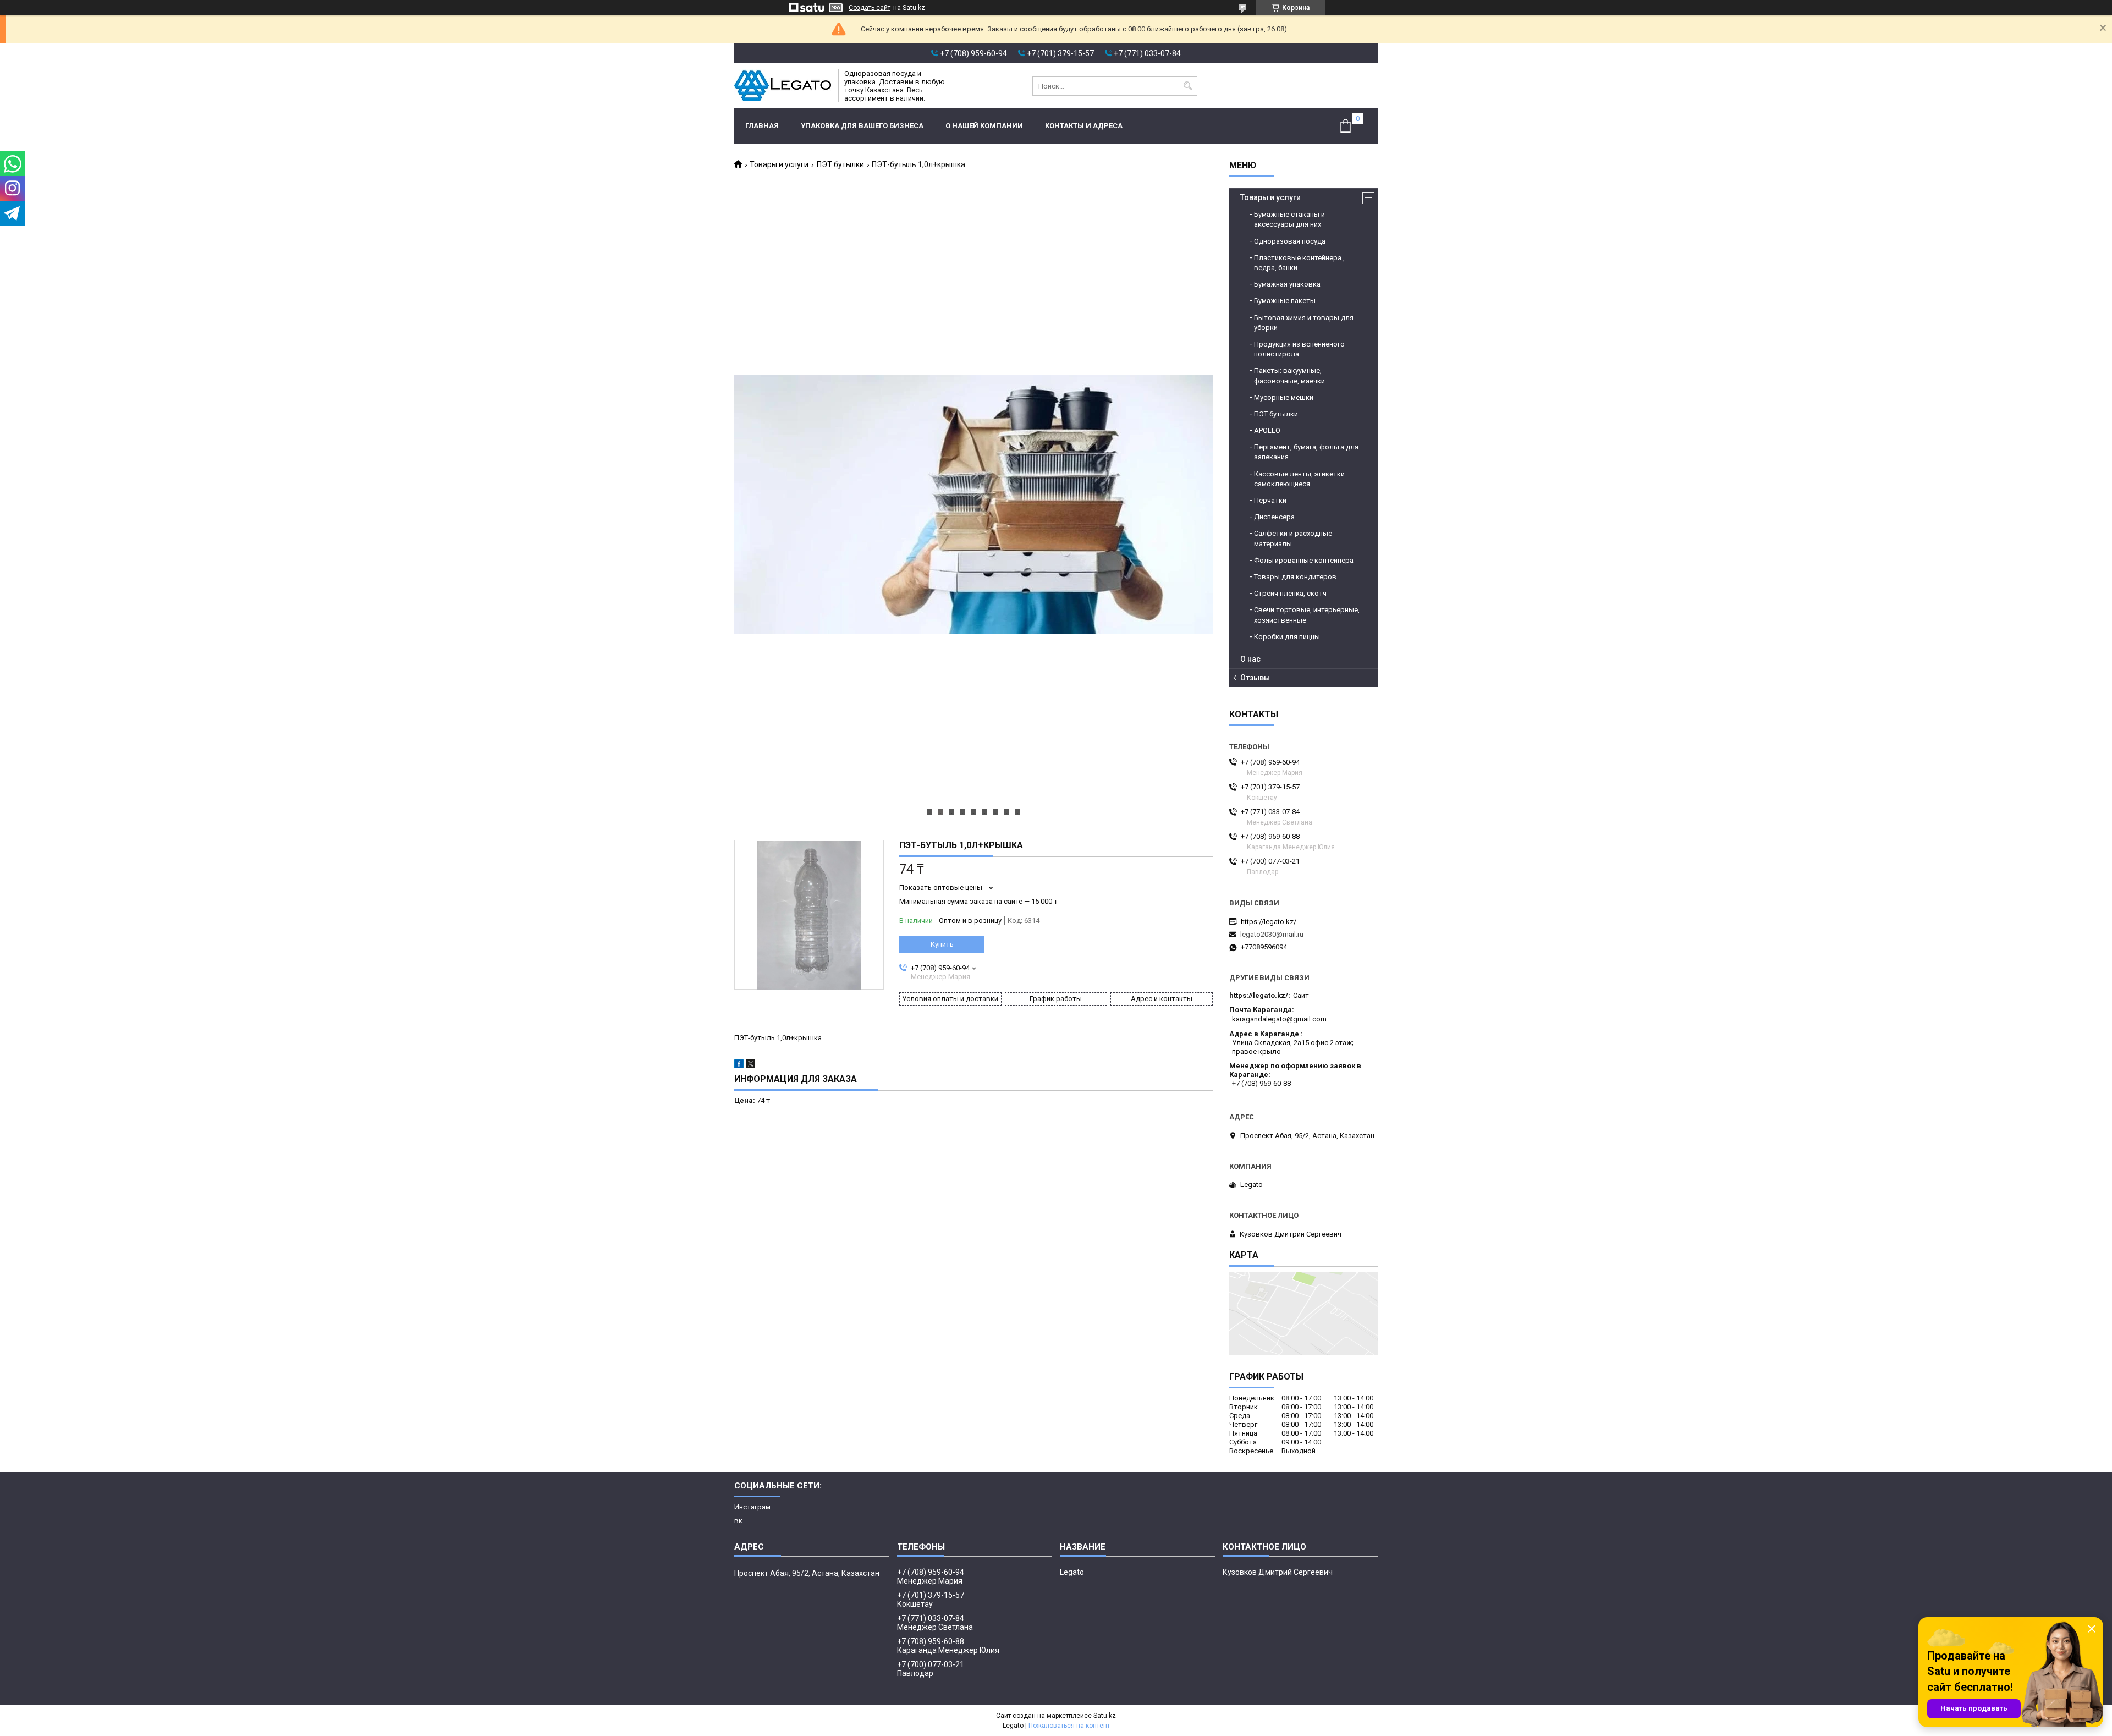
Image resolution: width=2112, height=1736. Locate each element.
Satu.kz (1105, 1716)
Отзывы (1255, 678)
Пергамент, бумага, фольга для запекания (1306, 452)
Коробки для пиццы (1287, 637)
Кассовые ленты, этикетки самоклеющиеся (1299, 479)
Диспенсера (1274, 517)
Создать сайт (870, 8)
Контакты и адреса (1084, 126)
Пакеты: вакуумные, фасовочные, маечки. (1290, 375)
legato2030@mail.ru (1272, 934)
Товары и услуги (779, 164)
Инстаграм (752, 1507)
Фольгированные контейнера (1304, 560)
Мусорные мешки (1284, 397)
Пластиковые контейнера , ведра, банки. (1299, 263)
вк (738, 1521)
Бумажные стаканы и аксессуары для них (1289, 219)
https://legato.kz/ (1269, 922)
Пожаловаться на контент (1069, 1726)
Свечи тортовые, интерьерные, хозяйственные (1307, 615)
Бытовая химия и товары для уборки (1304, 323)
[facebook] (739, 1066)
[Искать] (1188, 86)
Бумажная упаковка (1287, 284)
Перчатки (1270, 500)
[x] (751, 1066)
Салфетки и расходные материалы (1293, 538)
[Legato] (783, 86)
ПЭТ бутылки (840, 164)
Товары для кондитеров (1295, 577)
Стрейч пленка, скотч (1290, 593)
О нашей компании (984, 126)
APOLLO (1267, 430)
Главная (762, 126)
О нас (1250, 659)
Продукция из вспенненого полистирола (1299, 349)
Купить (942, 944)
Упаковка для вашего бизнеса (862, 126)
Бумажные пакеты (1285, 301)
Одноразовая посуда (1290, 241)
